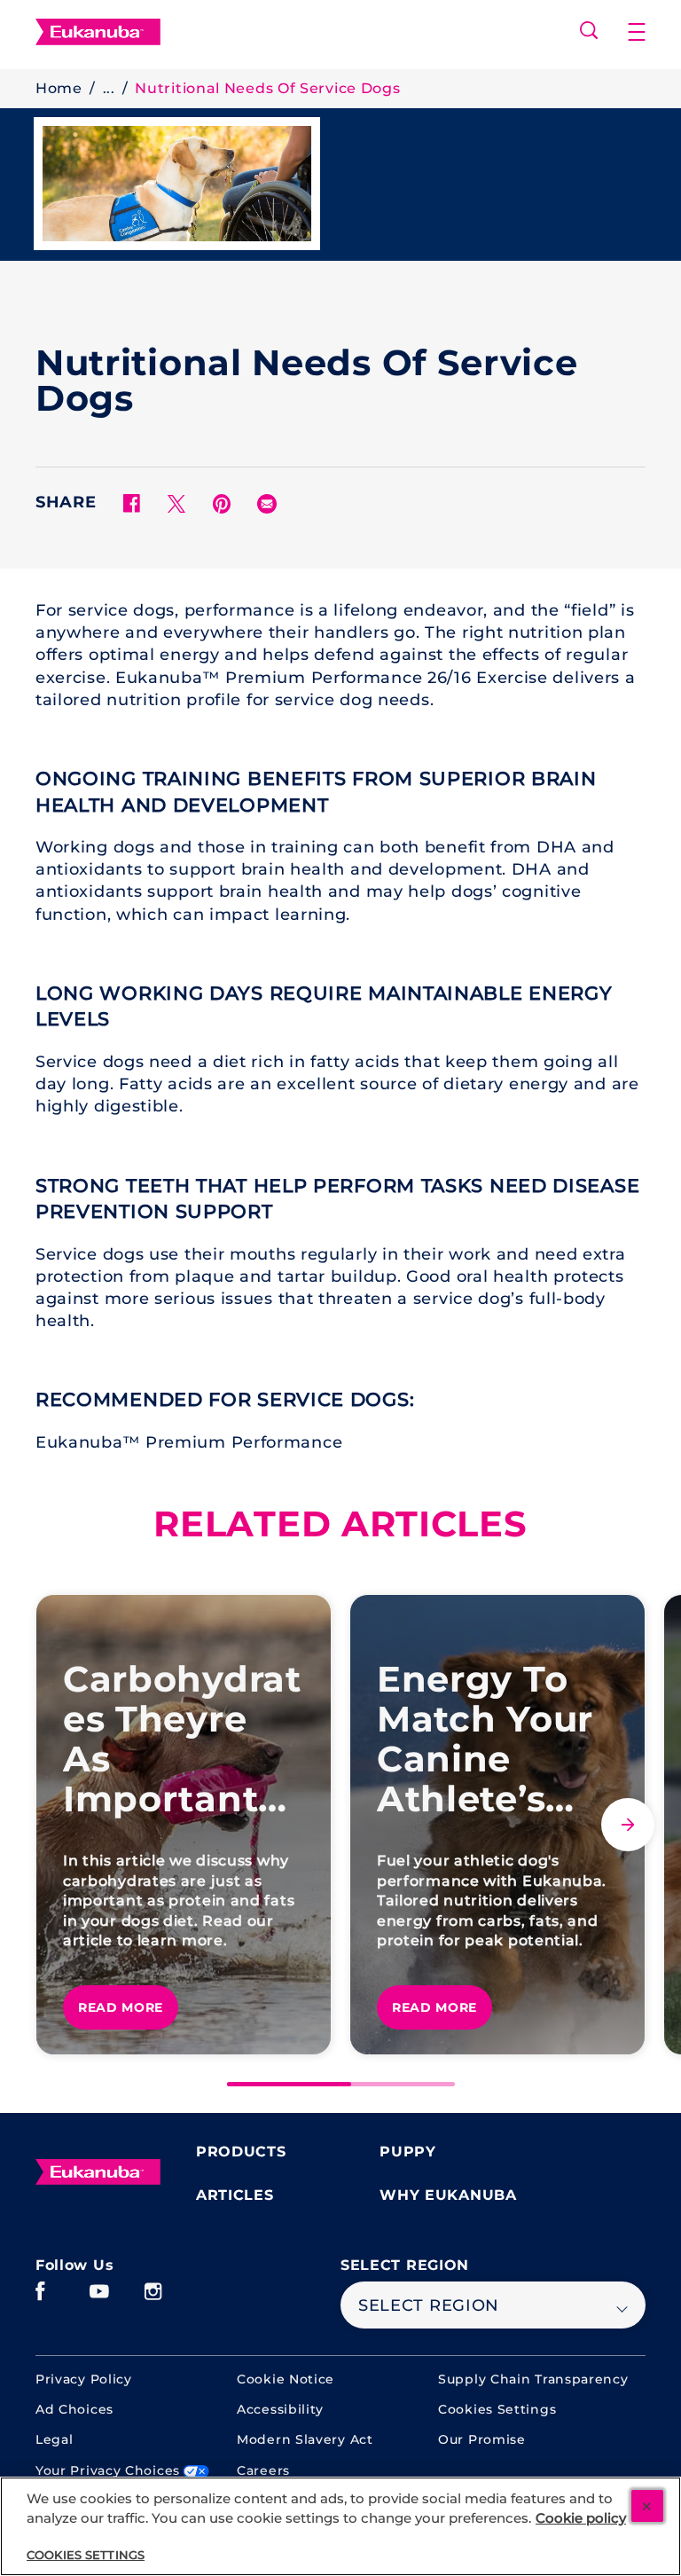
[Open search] (589, 30)
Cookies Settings (497, 2410)
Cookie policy (581, 2518)
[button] (637, 32)
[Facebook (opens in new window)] (40, 2298)
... (109, 88)
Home (59, 88)
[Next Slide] (628, 1825)
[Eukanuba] (98, 2172)
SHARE (66, 503)
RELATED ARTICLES (340, 1524)
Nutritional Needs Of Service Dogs (267, 88)
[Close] (647, 2506)
